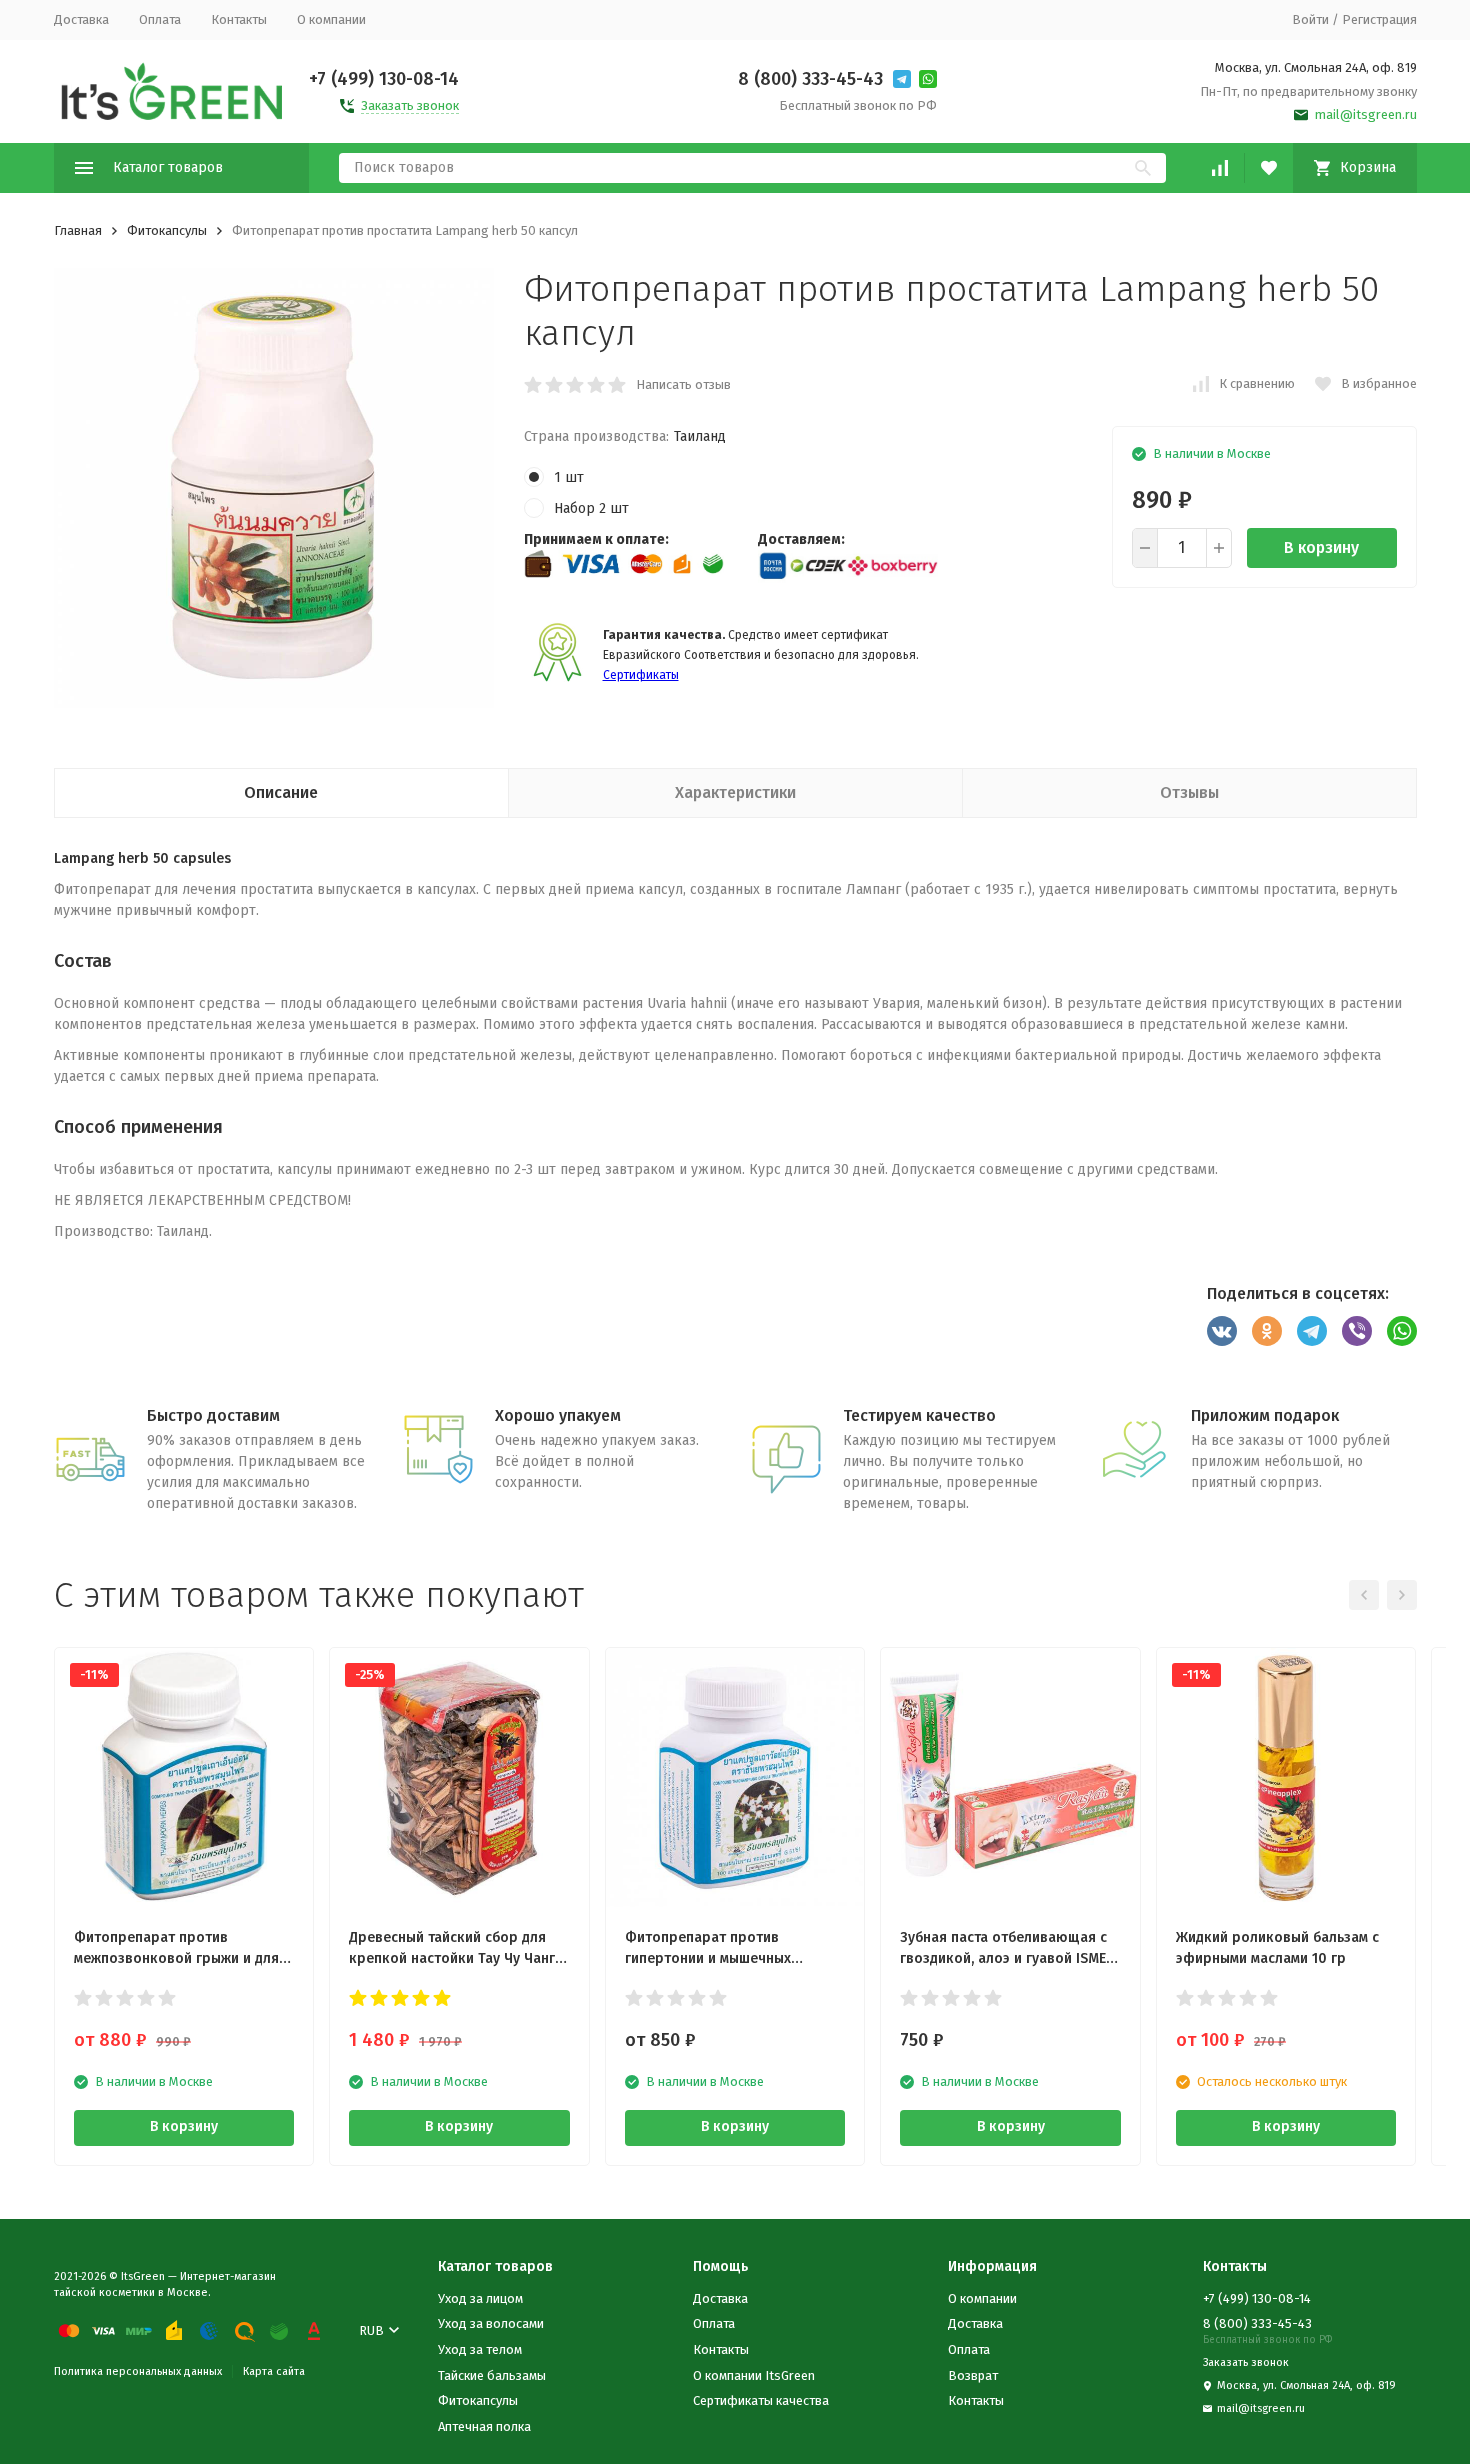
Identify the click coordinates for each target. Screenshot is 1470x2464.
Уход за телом (480, 2349)
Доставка (81, 19)
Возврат (973, 2375)
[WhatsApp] (1402, 1331)
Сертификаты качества (761, 2400)
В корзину (1321, 547)
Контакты (239, 19)
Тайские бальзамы (492, 2375)
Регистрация (1379, 19)
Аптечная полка (484, 2426)
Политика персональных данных (138, 2371)
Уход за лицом (480, 2298)
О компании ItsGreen (754, 2375)
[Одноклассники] (1267, 1331)
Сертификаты (641, 675)
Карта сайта (274, 2371)
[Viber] (1357, 1331)
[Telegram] (1312, 1331)
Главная (78, 230)
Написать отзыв (683, 384)
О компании (331, 19)
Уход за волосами (491, 2323)
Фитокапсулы (167, 230)
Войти (1310, 19)
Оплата (160, 19)
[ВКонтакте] (1222, 1331)
